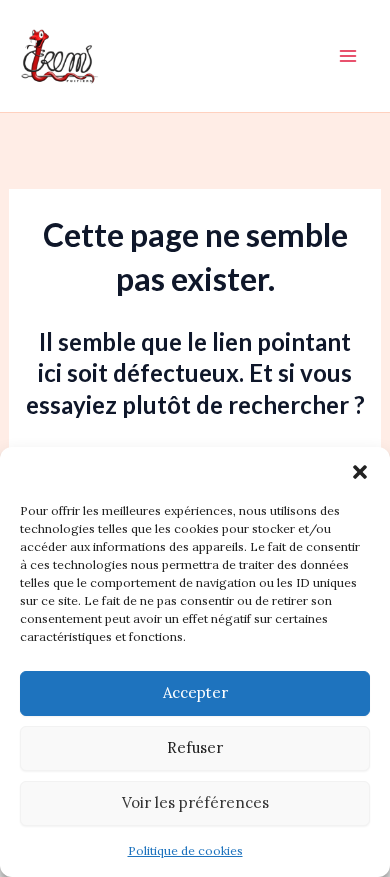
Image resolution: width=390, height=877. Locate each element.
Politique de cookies (185, 850)
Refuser (195, 747)
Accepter (195, 692)
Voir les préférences (195, 802)
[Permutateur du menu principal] (348, 56)
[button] (360, 472)
